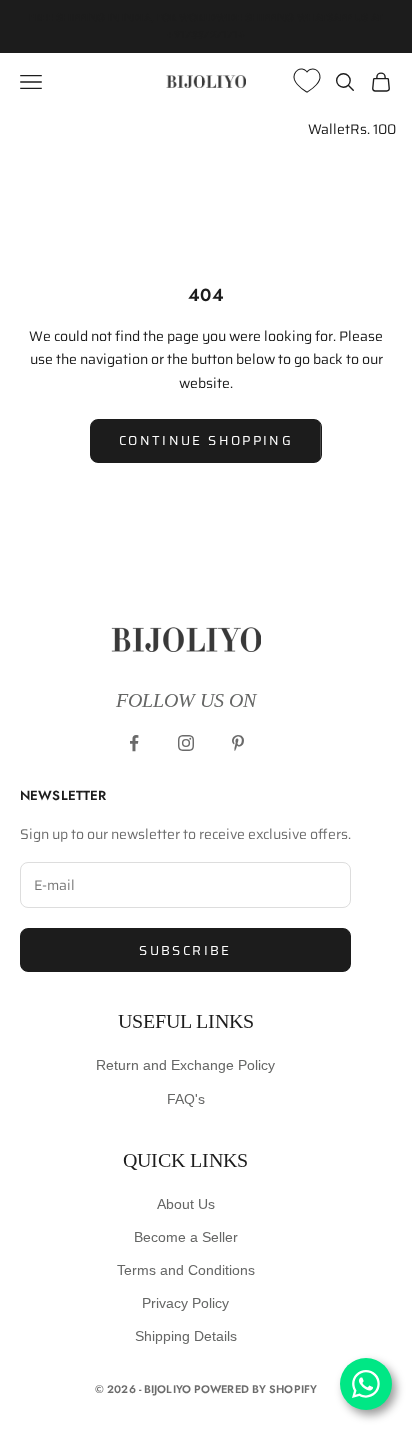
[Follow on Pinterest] (238, 743)
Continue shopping (206, 440)
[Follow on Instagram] (186, 743)
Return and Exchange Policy (185, 1065)
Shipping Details (186, 1336)
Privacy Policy (185, 1303)
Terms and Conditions (186, 1270)
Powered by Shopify (255, 1389)
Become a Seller (186, 1237)
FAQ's (186, 1099)
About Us (186, 1204)
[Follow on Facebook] (134, 743)
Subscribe (185, 950)
